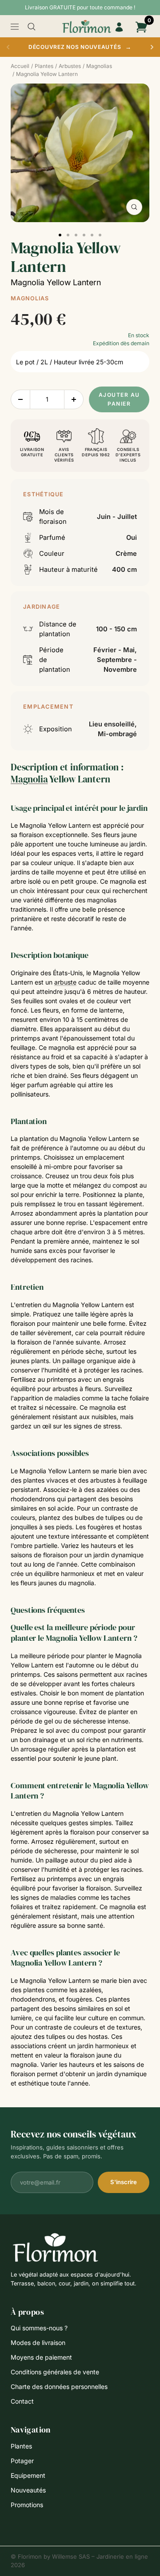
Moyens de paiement (41, 2357)
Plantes (21, 2446)
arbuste (65, 982)
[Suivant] (152, 47)
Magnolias (30, 298)
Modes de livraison (38, 2343)
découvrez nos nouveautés (80, 47)
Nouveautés (28, 2490)
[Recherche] (32, 27)
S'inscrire (124, 2182)
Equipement (28, 2475)
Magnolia (29, 779)
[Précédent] (8, 47)
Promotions (27, 2505)
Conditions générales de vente (55, 2372)
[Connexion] (119, 27)
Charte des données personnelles (59, 2387)
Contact (22, 2401)
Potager (22, 2461)
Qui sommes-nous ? (39, 2328)
